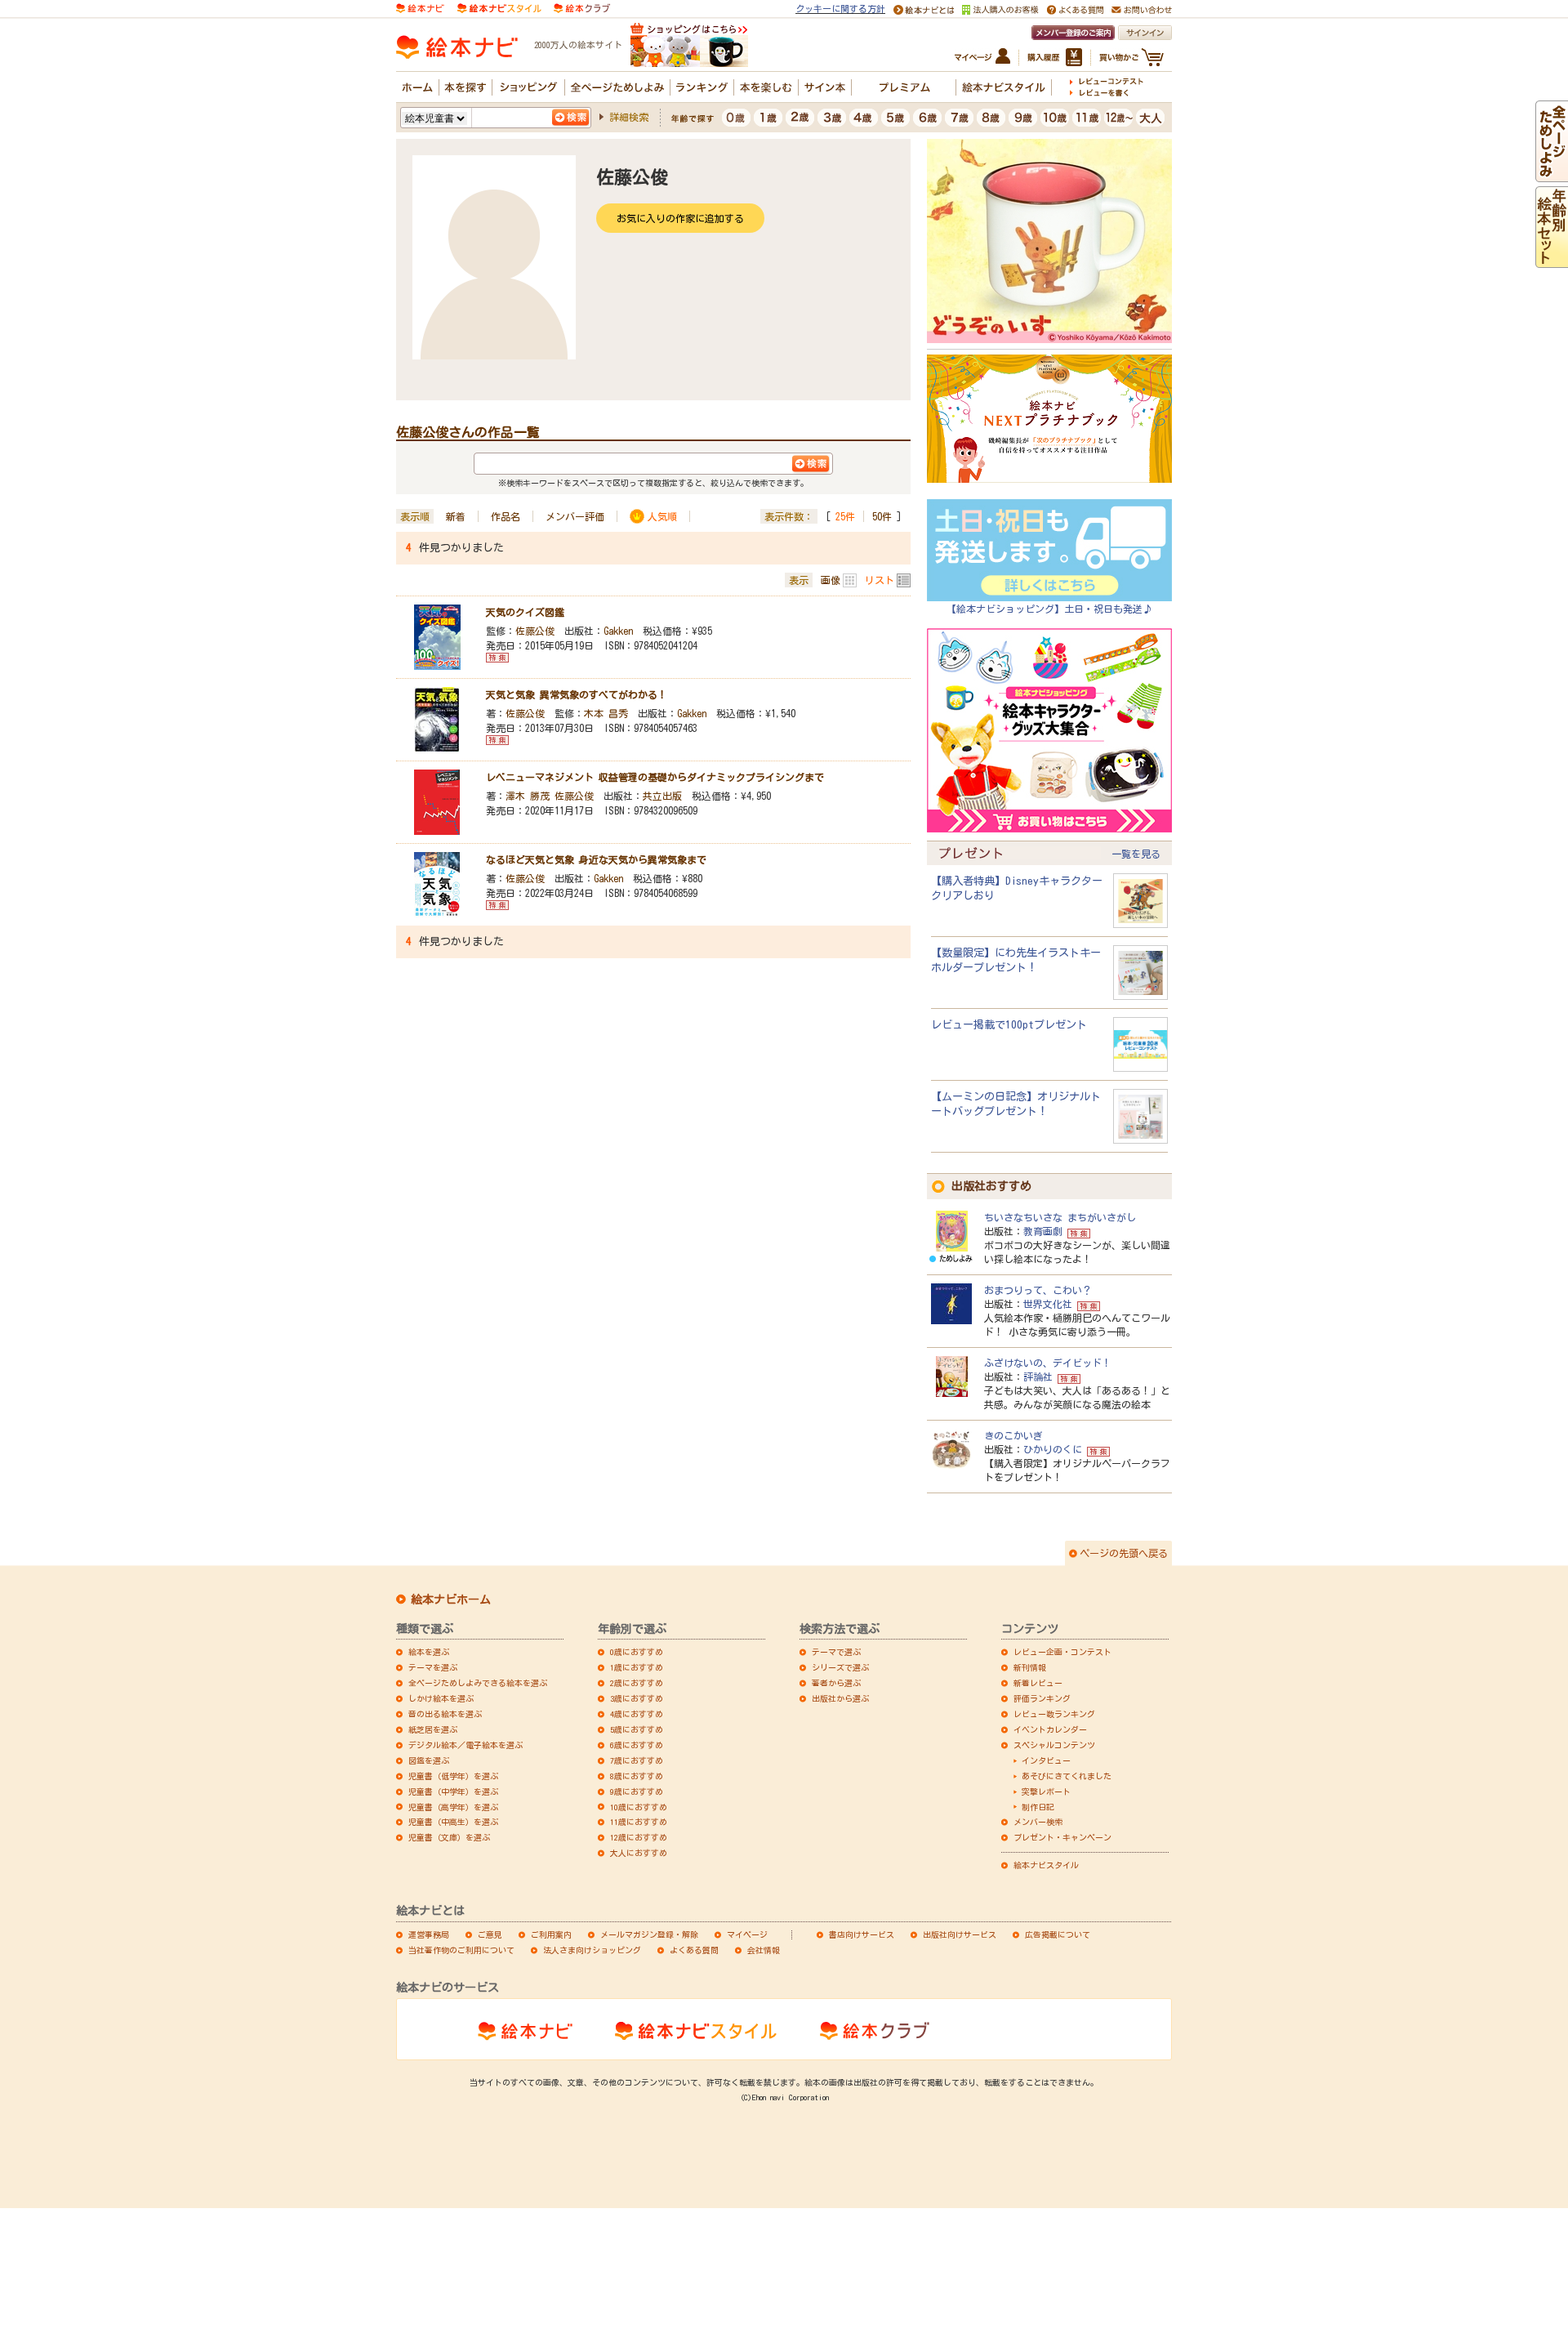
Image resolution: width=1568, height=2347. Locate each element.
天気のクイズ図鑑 (525, 612)
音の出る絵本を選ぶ (445, 1714)
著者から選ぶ (836, 1683)
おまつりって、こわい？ (1038, 1290)
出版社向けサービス (960, 1934)
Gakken (618, 631)
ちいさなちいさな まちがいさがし (1060, 1217)
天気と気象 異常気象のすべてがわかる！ (577, 694)
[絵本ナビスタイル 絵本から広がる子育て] (499, 7)
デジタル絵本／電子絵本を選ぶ (465, 1745)
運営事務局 (429, 1934)
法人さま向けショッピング (592, 1950)
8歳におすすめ (637, 1776)
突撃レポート (1046, 1791)
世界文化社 (1048, 1304)
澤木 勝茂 (528, 796)
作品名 (506, 516)
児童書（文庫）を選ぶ (449, 1837)
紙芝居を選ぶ (433, 1729)
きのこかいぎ (1013, 1435)
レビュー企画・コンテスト (1062, 1652)
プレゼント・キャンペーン (1062, 1837)
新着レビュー (1038, 1683)
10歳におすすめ (639, 1807)
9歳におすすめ (637, 1791)
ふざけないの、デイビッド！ (1048, 1363)
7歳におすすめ (637, 1760)
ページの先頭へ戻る (1124, 1553)
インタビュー (1046, 1760)
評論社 (1038, 1377)
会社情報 (764, 1950)
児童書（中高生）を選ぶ (453, 1822)
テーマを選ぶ (433, 1667)
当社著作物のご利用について (461, 1950)
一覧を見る (1136, 854)
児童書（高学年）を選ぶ (453, 1807)
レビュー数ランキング (1054, 1714)
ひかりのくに (1053, 1449)
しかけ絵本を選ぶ (441, 1698)
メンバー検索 (1038, 1822)
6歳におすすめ (637, 1745)
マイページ (747, 1934)
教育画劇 (1043, 1231)
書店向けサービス (862, 1934)
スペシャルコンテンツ (1054, 1745)
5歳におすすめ (637, 1729)
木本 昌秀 (606, 713)
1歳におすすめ (637, 1667)
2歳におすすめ (637, 1683)
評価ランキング (1042, 1698)
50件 (882, 516)
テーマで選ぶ (836, 1652)
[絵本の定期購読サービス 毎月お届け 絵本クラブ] (582, 7)
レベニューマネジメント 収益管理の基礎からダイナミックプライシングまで (655, 777)
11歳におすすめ (639, 1822)
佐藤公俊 (535, 631)
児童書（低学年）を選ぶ (453, 1776)
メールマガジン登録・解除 (649, 1934)
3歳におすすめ (637, 1698)
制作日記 (1038, 1807)
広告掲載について (1058, 1934)
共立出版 (662, 796)
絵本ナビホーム (451, 1600)
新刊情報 (1030, 1667)
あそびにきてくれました (1067, 1776)
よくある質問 (694, 1950)
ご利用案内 (551, 1934)
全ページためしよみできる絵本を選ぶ (478, 1683)
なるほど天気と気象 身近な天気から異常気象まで (596, 859)
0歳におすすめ (637, 1652)
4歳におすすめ (637, 1714)
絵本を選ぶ (429, 1652)
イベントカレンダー (1050, 1729)
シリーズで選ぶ (840, 1667)
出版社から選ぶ (840, 1698)
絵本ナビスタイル (1046, 1865)
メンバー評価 (575, 516)
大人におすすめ (639, 1853)
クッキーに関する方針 (840, 9)
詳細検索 (629, 117)
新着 (456, 516)
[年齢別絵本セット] (1552, 260)
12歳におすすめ (639, 1837)
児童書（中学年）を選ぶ (453, 1791)
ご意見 (490, 1934)
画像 (831, 580)
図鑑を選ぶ (429, 1760)
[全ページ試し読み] (1552, 174)
